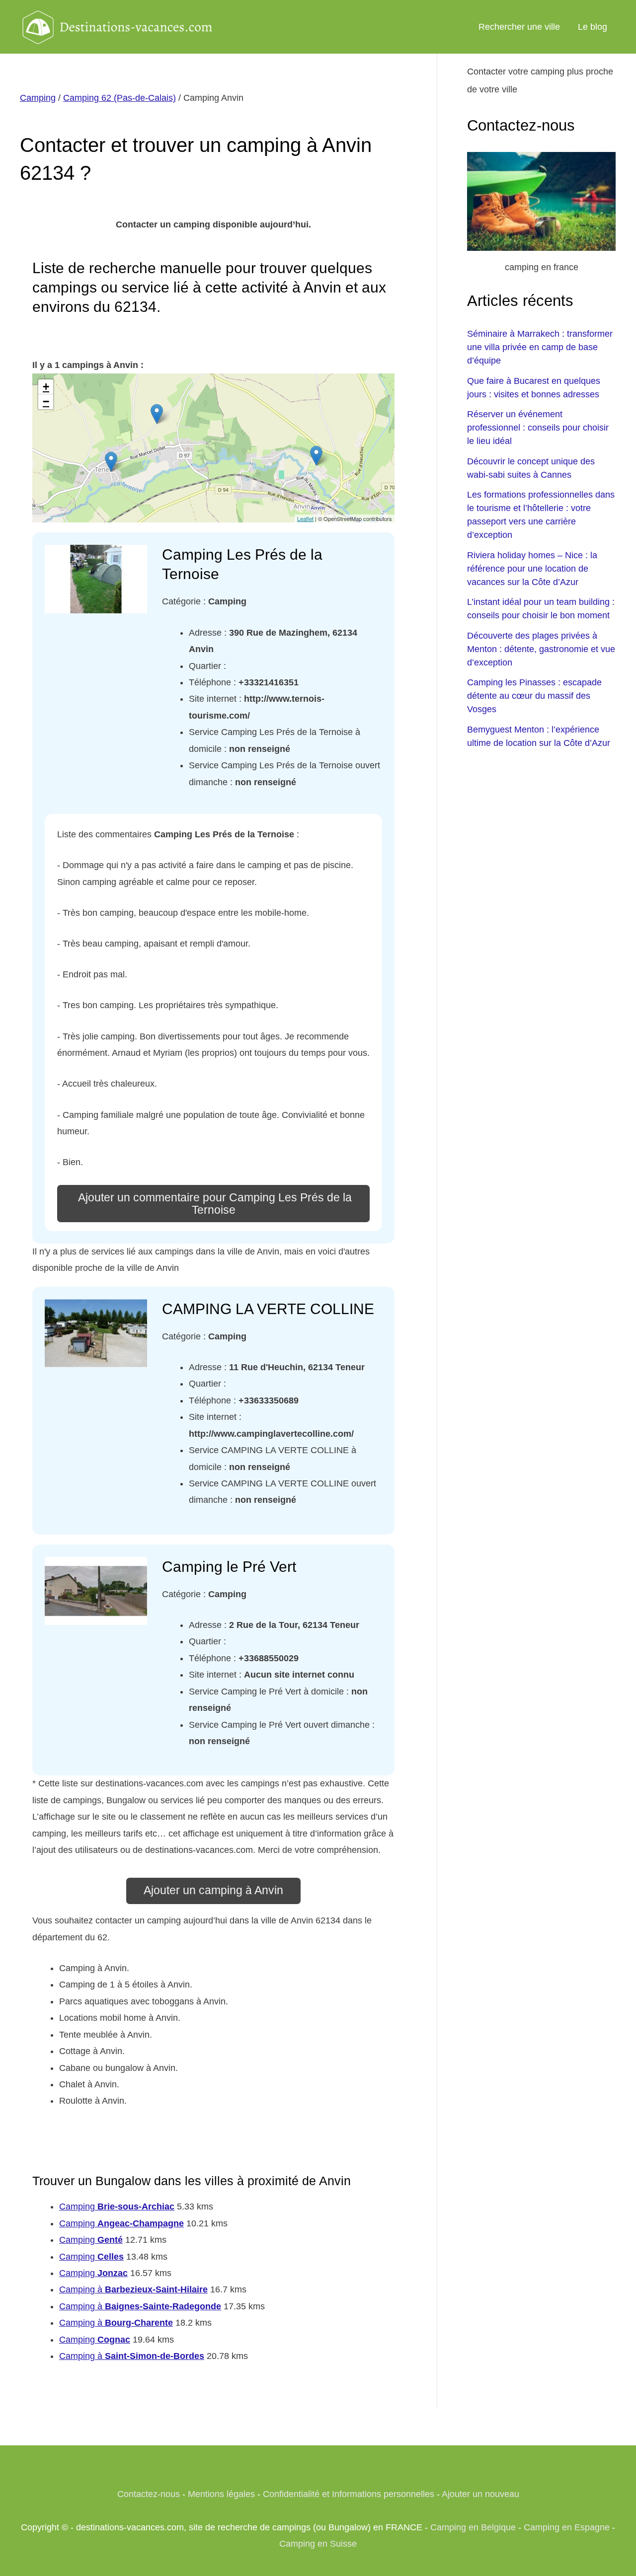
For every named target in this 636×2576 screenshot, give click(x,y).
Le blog (593, 27)
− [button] (46, 402)
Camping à (133, 2289)
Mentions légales (221, 2494)
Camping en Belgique (473, 2527)
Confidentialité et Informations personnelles (349, 2494)
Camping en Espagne (567, 2527)
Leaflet (305, 518)
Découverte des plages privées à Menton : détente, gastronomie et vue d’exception (541, 649)
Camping (38, 98)
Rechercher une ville (519, 27)
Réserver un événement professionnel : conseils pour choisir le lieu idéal (538, 428)
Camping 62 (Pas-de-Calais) (119, 98)
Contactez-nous (149, 2494)
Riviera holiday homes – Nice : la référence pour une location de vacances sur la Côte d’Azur (532, 569)
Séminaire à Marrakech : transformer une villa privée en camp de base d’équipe (540, 347)
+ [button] (46, 387)
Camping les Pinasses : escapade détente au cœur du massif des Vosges (534, 696)
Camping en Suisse (318, 2544)
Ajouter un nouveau (480, 2494)
